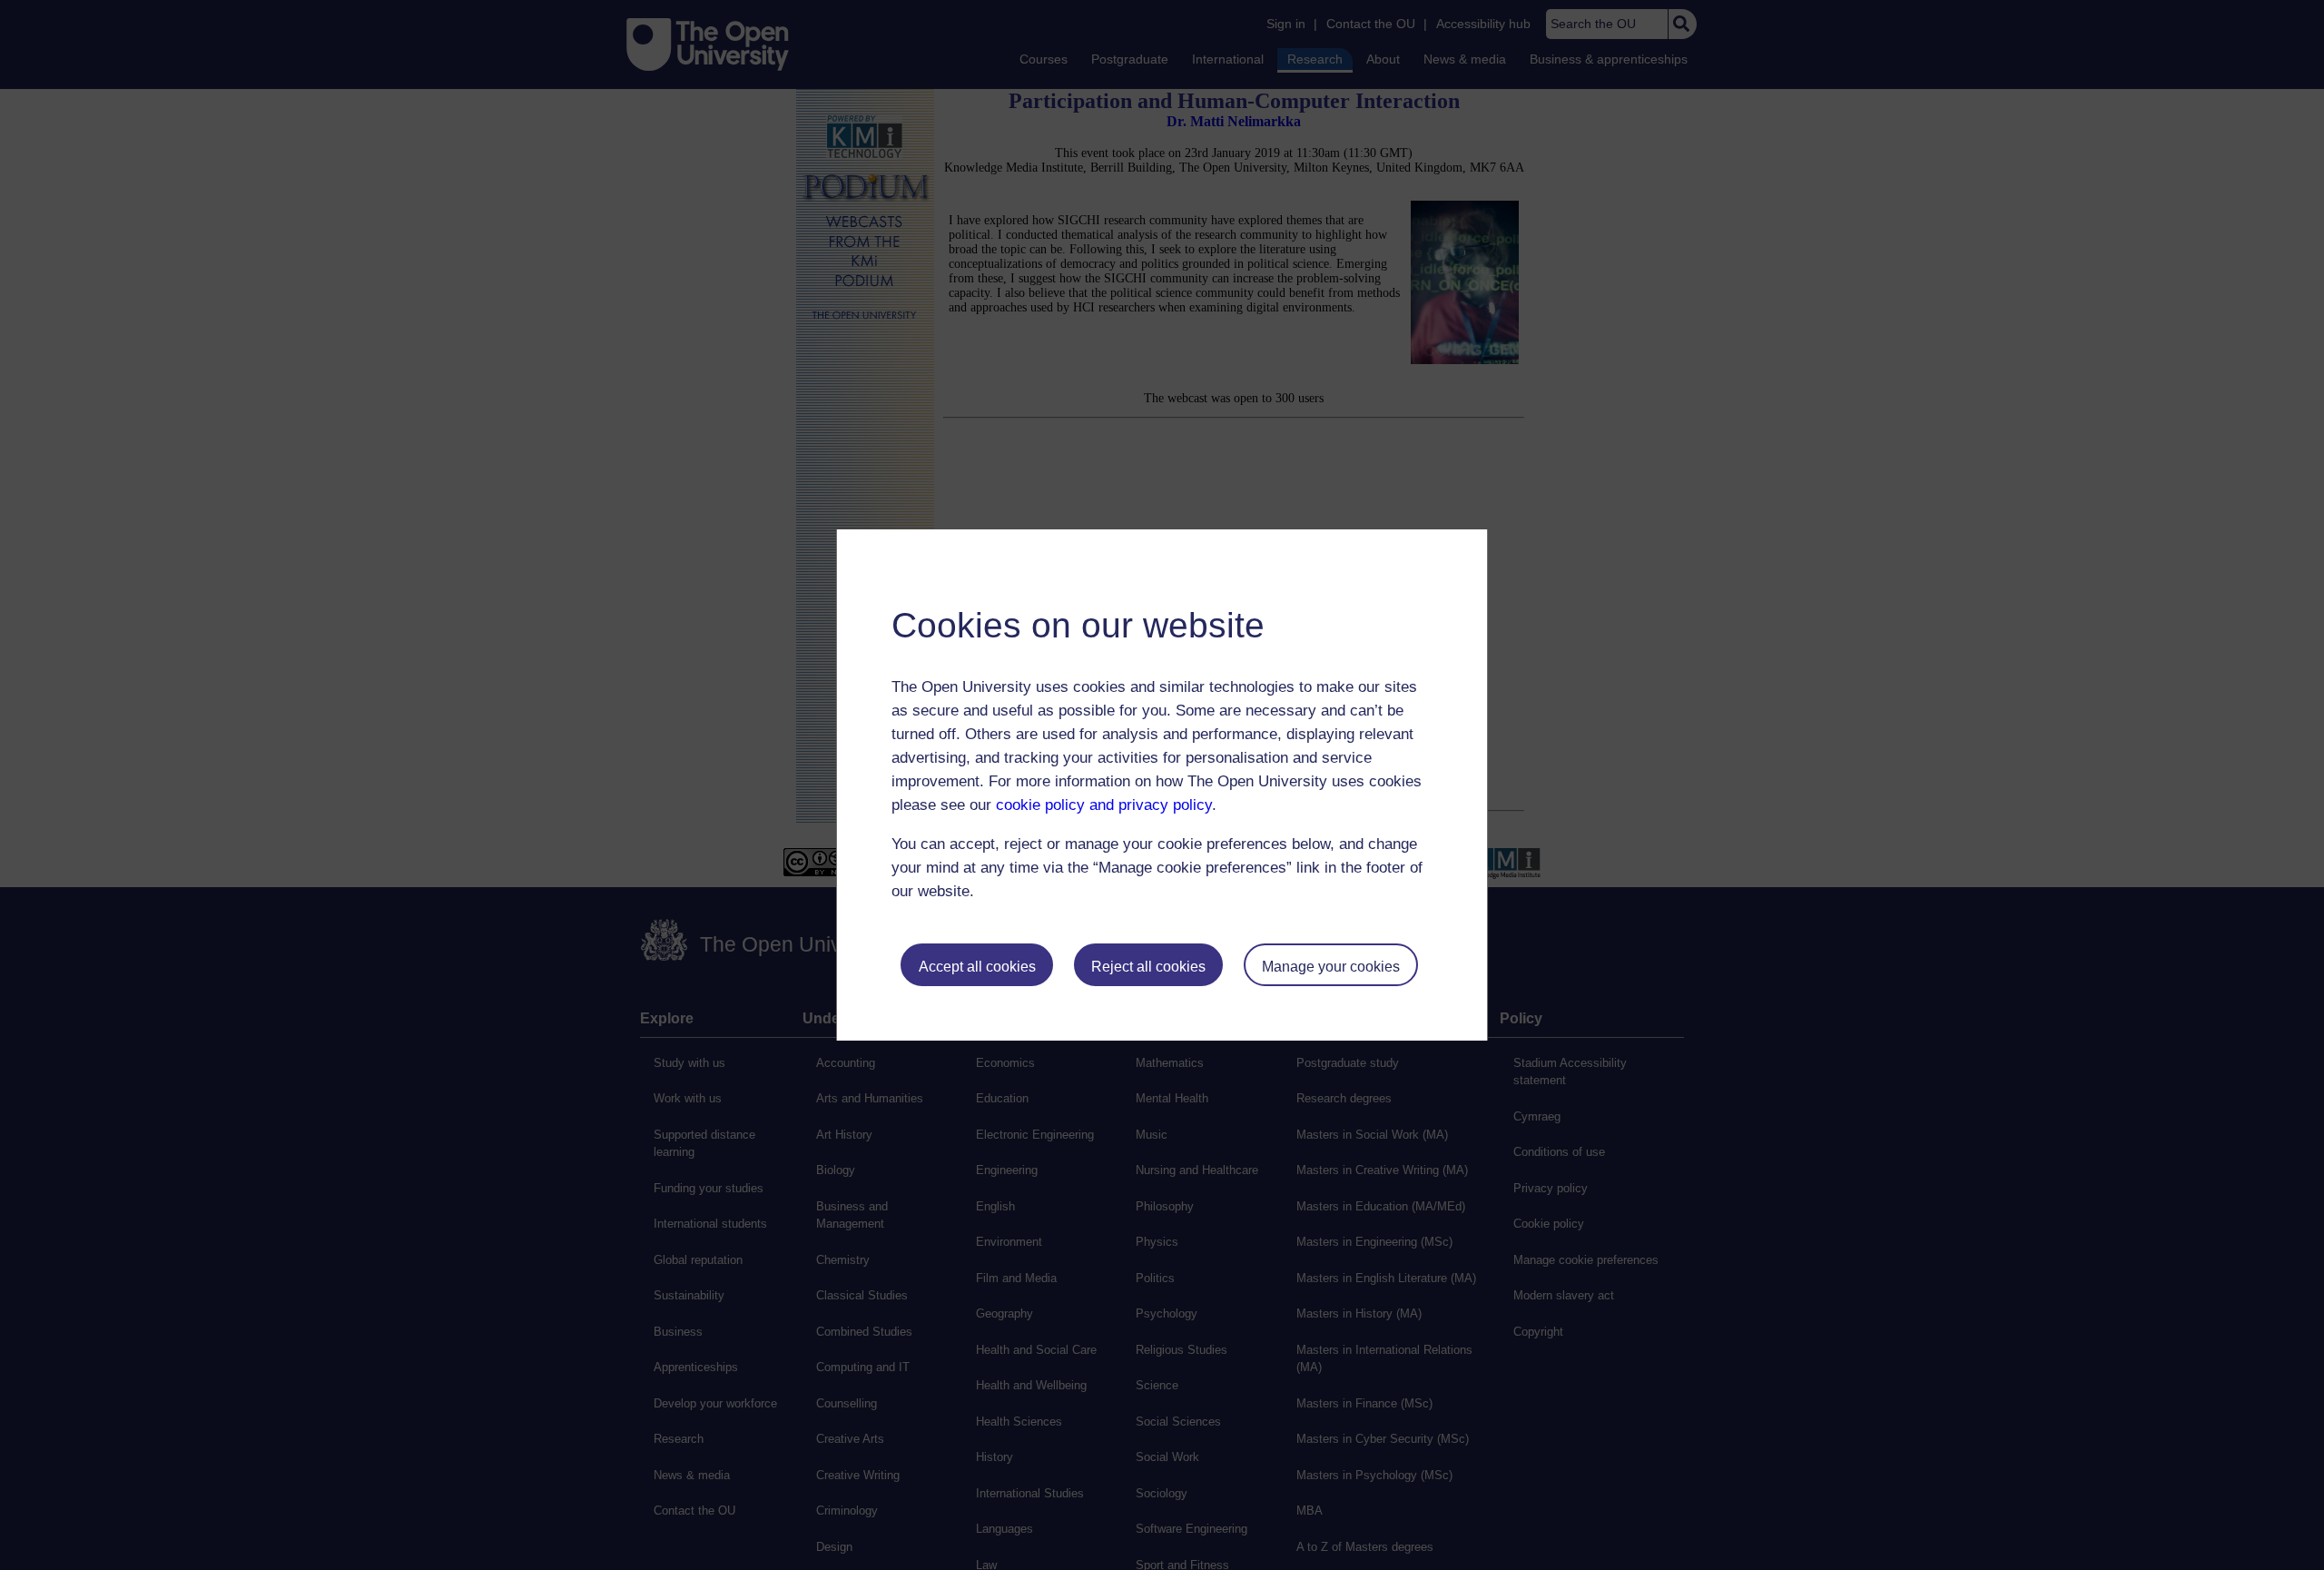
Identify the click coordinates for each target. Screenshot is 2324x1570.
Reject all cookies (1148, 967)
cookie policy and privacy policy (1104, 805)
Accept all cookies (977, 967)
